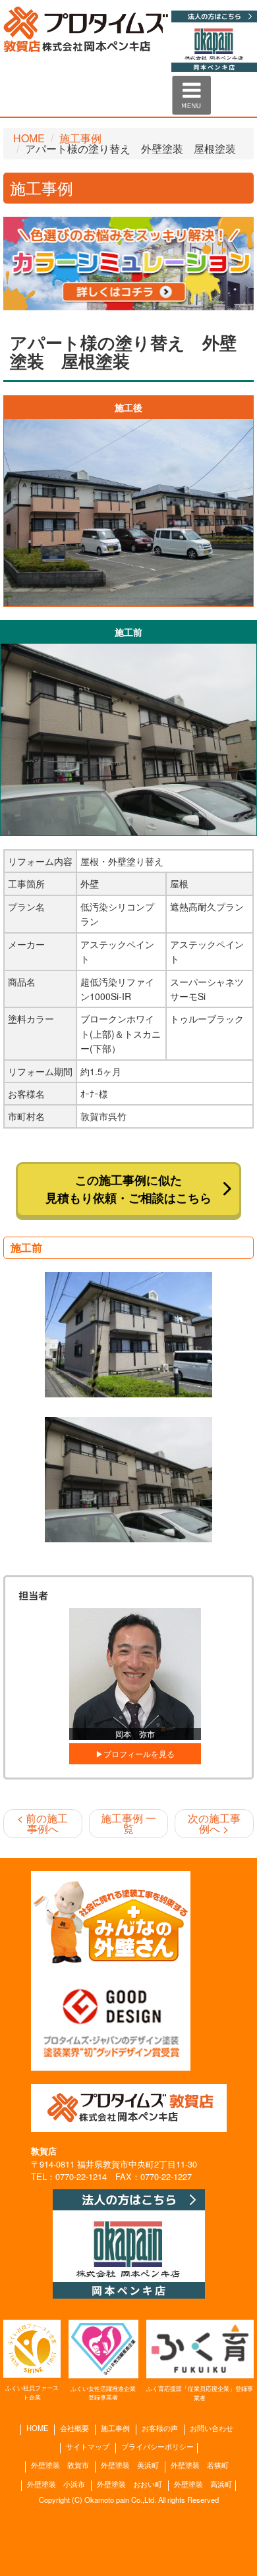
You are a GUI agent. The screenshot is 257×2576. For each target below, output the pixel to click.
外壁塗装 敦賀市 (60, 2465)
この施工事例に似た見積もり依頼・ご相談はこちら (128, 1189)
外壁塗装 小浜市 (56, 2484)
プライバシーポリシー (157, 2447)
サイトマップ (88, 2447)
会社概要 (74, 2428)
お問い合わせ (212, 2428)
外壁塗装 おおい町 (129, 2484)
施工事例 (80, 138)
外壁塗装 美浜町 (130, 2465)
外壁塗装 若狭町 (200, 2465)
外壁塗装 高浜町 (203, 2484)
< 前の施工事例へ (43, 1823)
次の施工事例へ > (214, 1823)
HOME (29, 138)
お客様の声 (160, 2428)
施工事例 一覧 (128, 1823)
